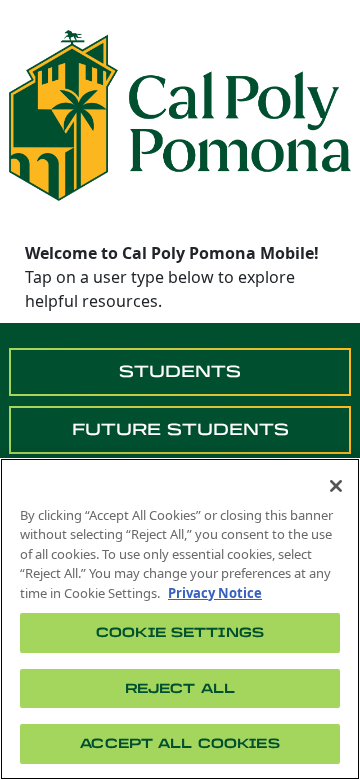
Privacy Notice (215, 593)
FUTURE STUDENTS (180, 429)
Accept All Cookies (179, 743)
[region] (180, 619)
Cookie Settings (180, 632)
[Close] (336, 486)
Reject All (180, 688)
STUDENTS (180, 371)
